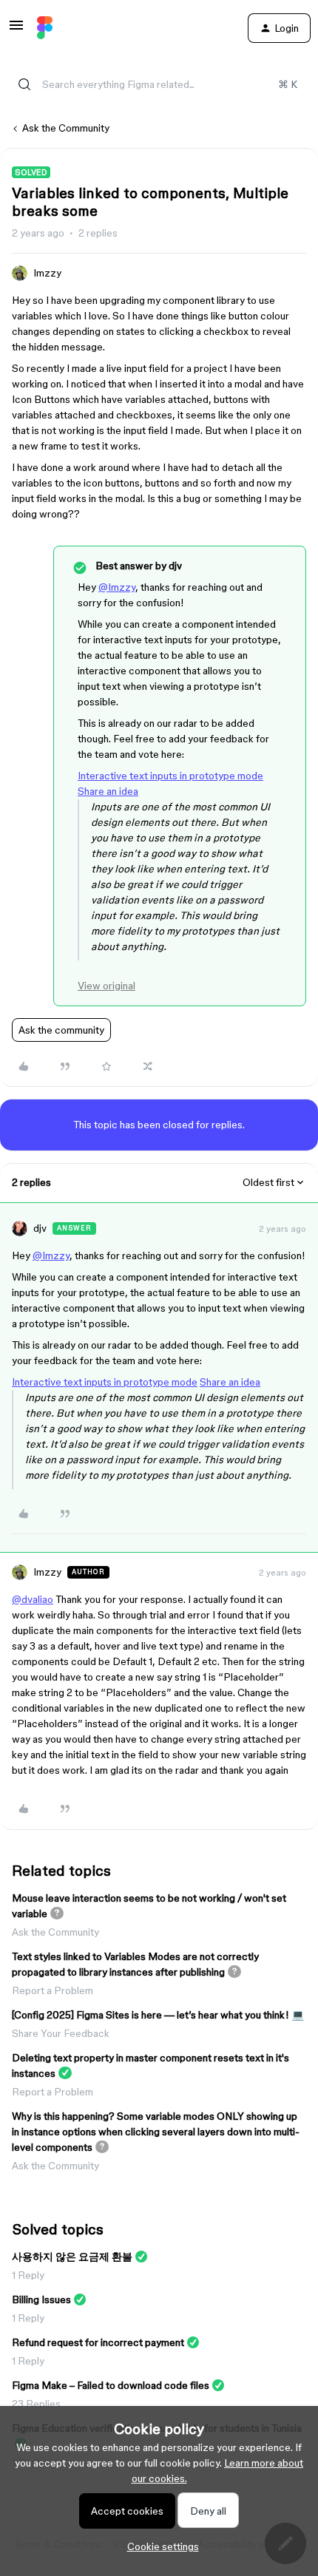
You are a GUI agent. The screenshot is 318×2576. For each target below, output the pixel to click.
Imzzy (47, 273)
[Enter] (24, 84)
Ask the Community (66, 128)
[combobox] (159, 84)
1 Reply (28, 2275)
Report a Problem (53, 1990)
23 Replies (36, 2404)
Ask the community (61, 1030)
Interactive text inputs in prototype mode (170, 776)
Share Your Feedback (61, 2033)
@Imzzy (117, 587)
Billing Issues (41, 2299)
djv (40, 1228)
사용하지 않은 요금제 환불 (72, 2257)
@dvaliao (33, 1599)
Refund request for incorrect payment (98, 2342)
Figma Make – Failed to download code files (111, 2385)
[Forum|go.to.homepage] (45, 28)
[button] (16, 30)
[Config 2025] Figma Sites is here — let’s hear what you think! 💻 (158, 2015)
